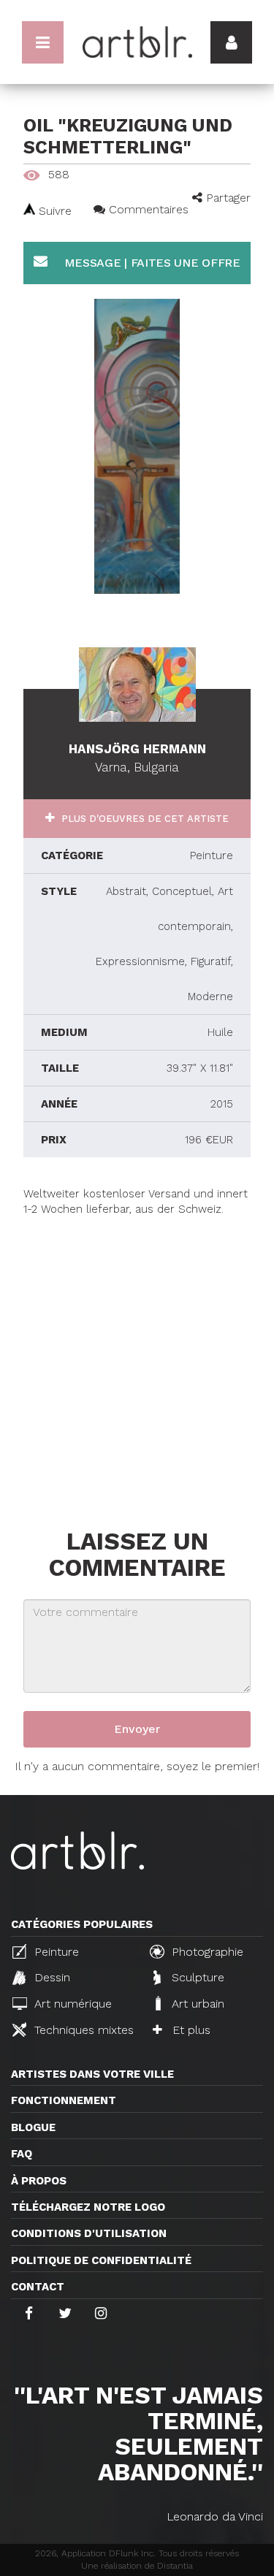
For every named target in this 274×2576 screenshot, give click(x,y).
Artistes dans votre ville (92, 2074)
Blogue (33, 2127)
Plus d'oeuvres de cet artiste (144, 819)
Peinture (55, 1952)
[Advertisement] (137, 1355)
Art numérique (71, 2004)
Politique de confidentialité (101, 2260)
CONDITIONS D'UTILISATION (89, 2233)
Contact (38, 2287)
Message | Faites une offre (151, 263)
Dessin (50, 1977)
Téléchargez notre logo (88, 2207)
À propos (39, 2181)
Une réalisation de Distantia (137, 2566)
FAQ (22, 2154)
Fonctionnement (64, 2100)
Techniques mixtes (82, 2030)
